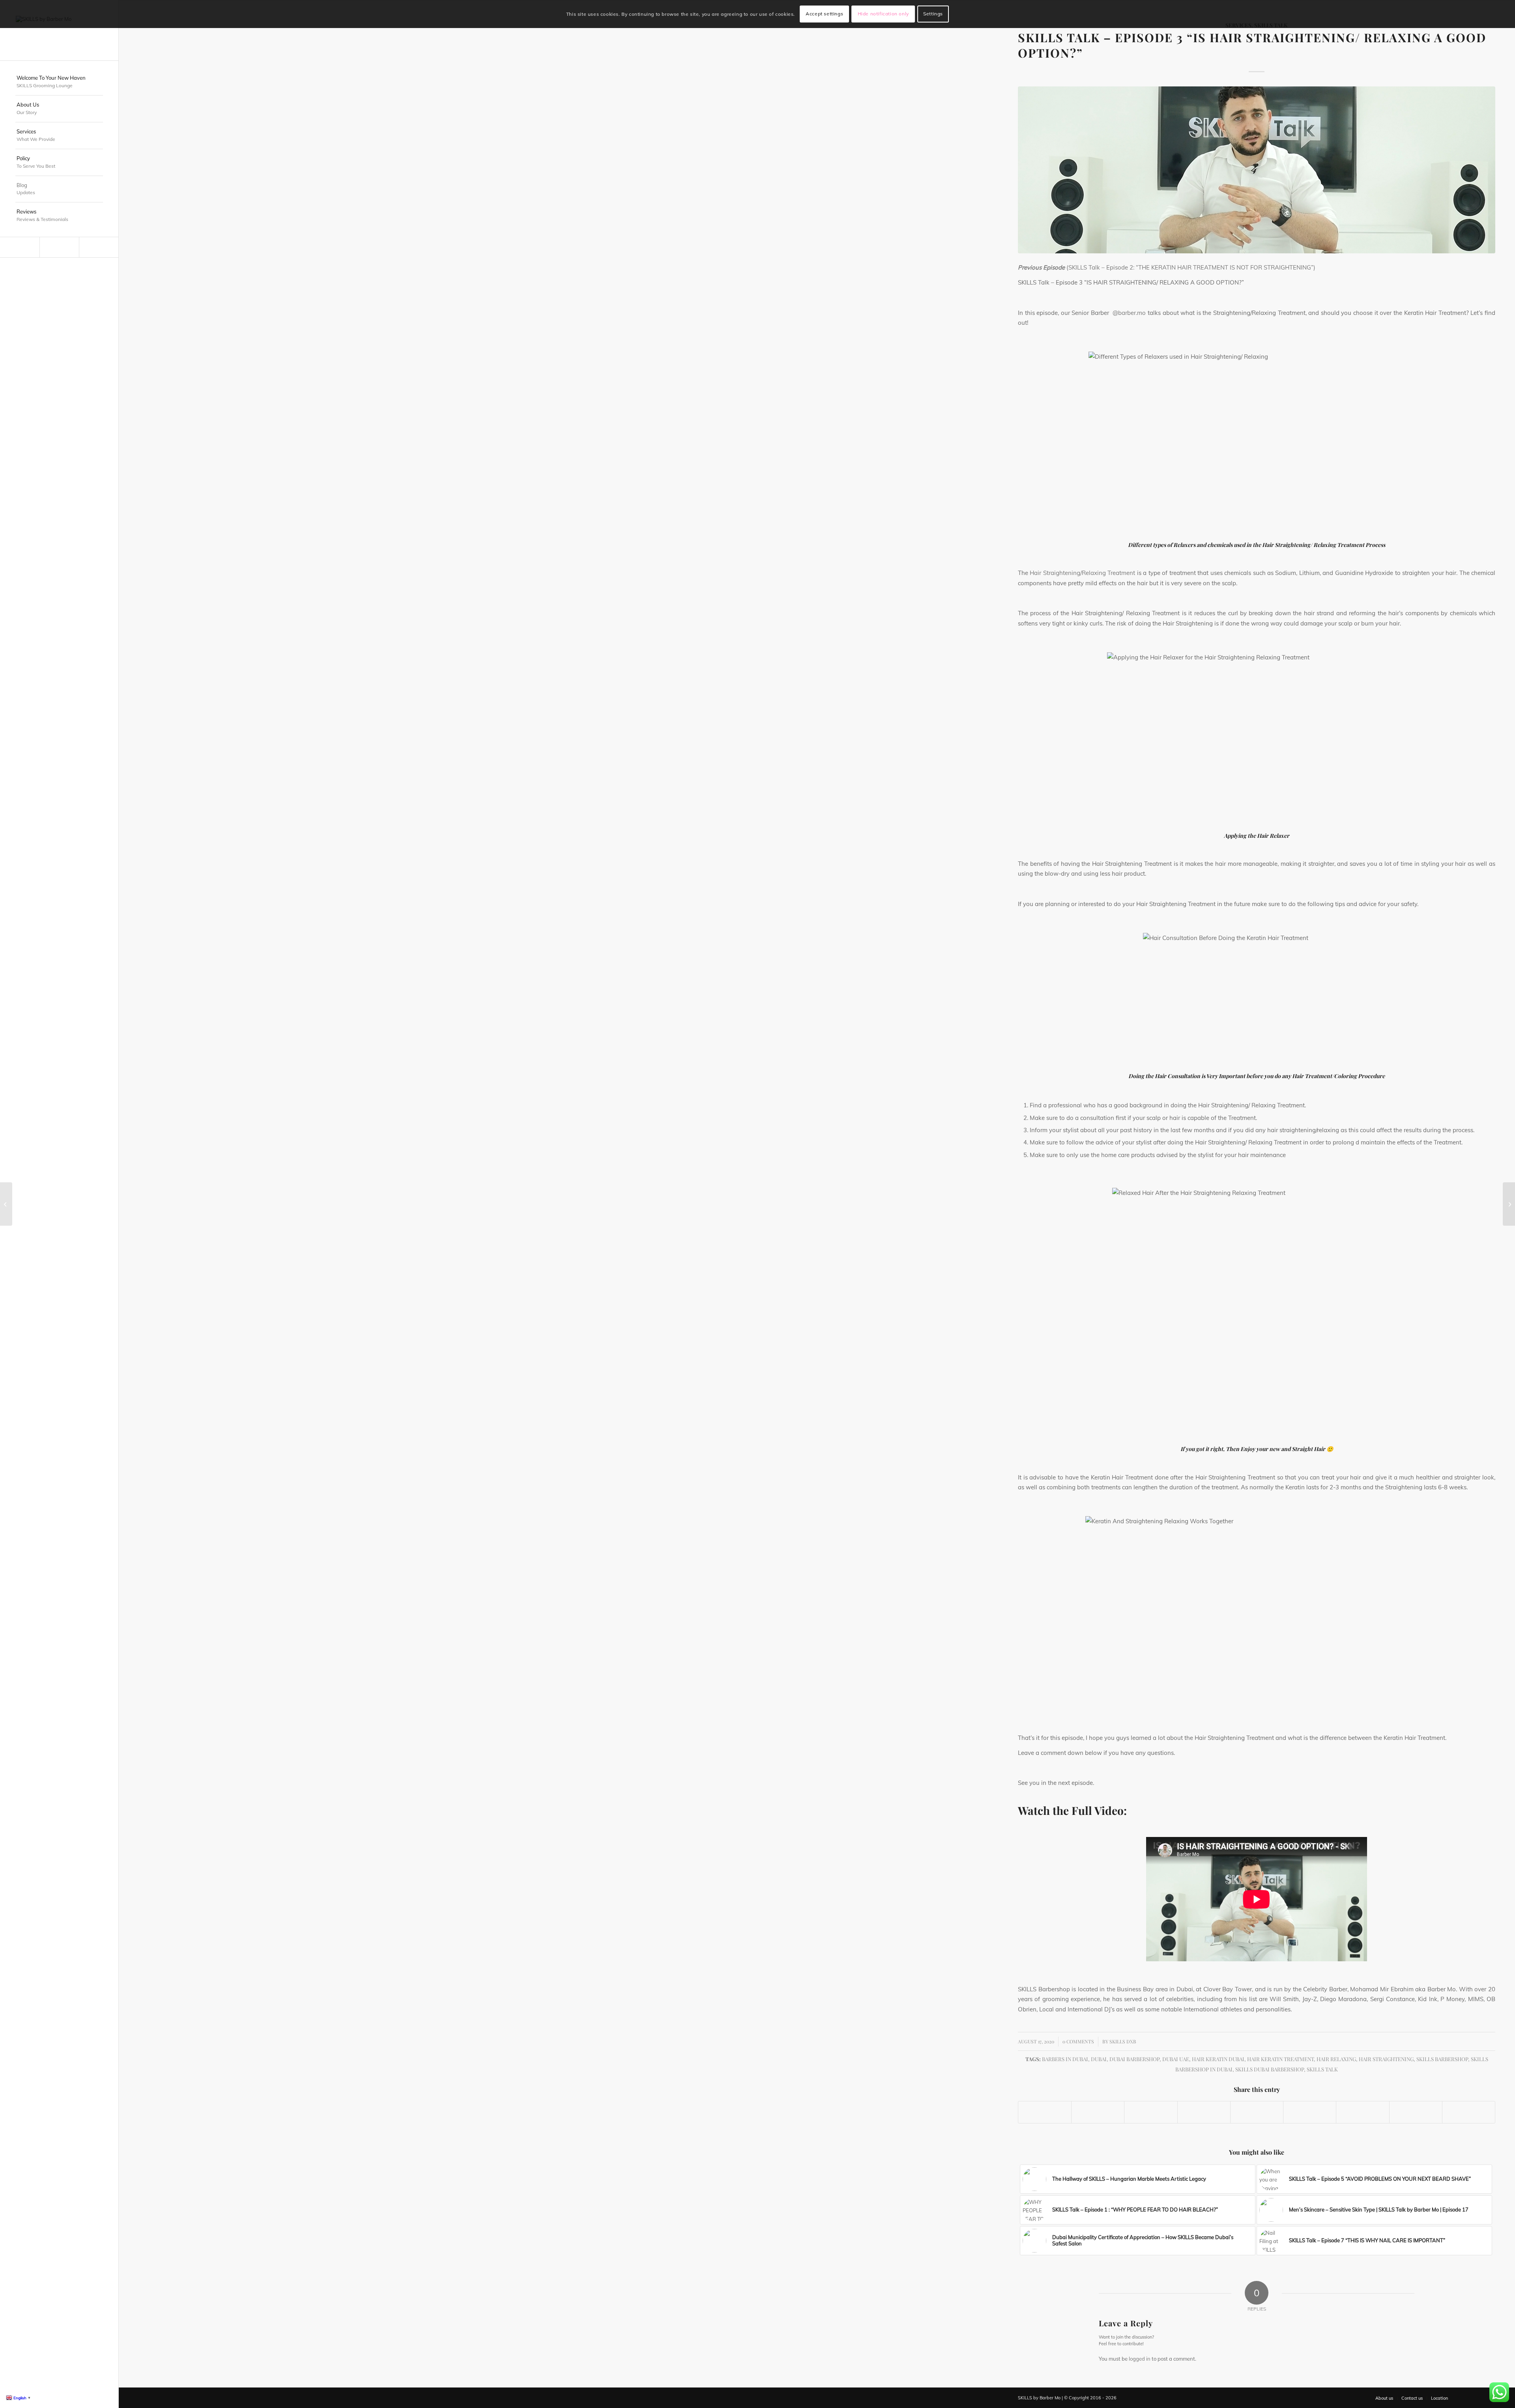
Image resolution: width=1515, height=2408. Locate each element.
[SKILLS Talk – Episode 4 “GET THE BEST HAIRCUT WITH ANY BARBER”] (1509, 1204)
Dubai (1099, 2059)
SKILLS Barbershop (1442, 2059)
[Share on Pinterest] (1204, 2112)
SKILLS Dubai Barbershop (1270, 2069)
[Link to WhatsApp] (20, 247)
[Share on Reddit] (1416, 2112)
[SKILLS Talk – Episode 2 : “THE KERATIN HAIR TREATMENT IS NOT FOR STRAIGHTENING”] (6, 1204)
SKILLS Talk (1322, 2069)
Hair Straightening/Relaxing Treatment (1082, 573)
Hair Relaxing (1336, 2059)
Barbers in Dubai (1065, 2059)
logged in (1140, 2359)
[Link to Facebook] (99, 247)
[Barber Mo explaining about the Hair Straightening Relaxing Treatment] (1257, 170)
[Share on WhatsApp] (1151, 2112)
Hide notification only (883, 14)
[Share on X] (1098, 2112)
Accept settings (824, 14)
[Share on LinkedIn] (1257, 2112)
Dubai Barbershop (1134, 2059)
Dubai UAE (1176, 2059)
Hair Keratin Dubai (1218, 2059)
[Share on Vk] (1363, 2112)
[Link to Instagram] (59, 247)
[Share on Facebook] (1045, 2112)
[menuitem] (59, 82)
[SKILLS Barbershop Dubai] (59, 30)
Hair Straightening (1386, 2059)
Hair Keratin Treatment (1280, 2059)
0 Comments (1078, 2041)
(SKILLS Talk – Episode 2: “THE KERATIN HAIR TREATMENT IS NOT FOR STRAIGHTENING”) (1191, 267)
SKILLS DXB (1123, 2041)
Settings (933, 14)
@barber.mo (1129, 313)
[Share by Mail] (1469, 2112)
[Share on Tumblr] (1310, 2112)
